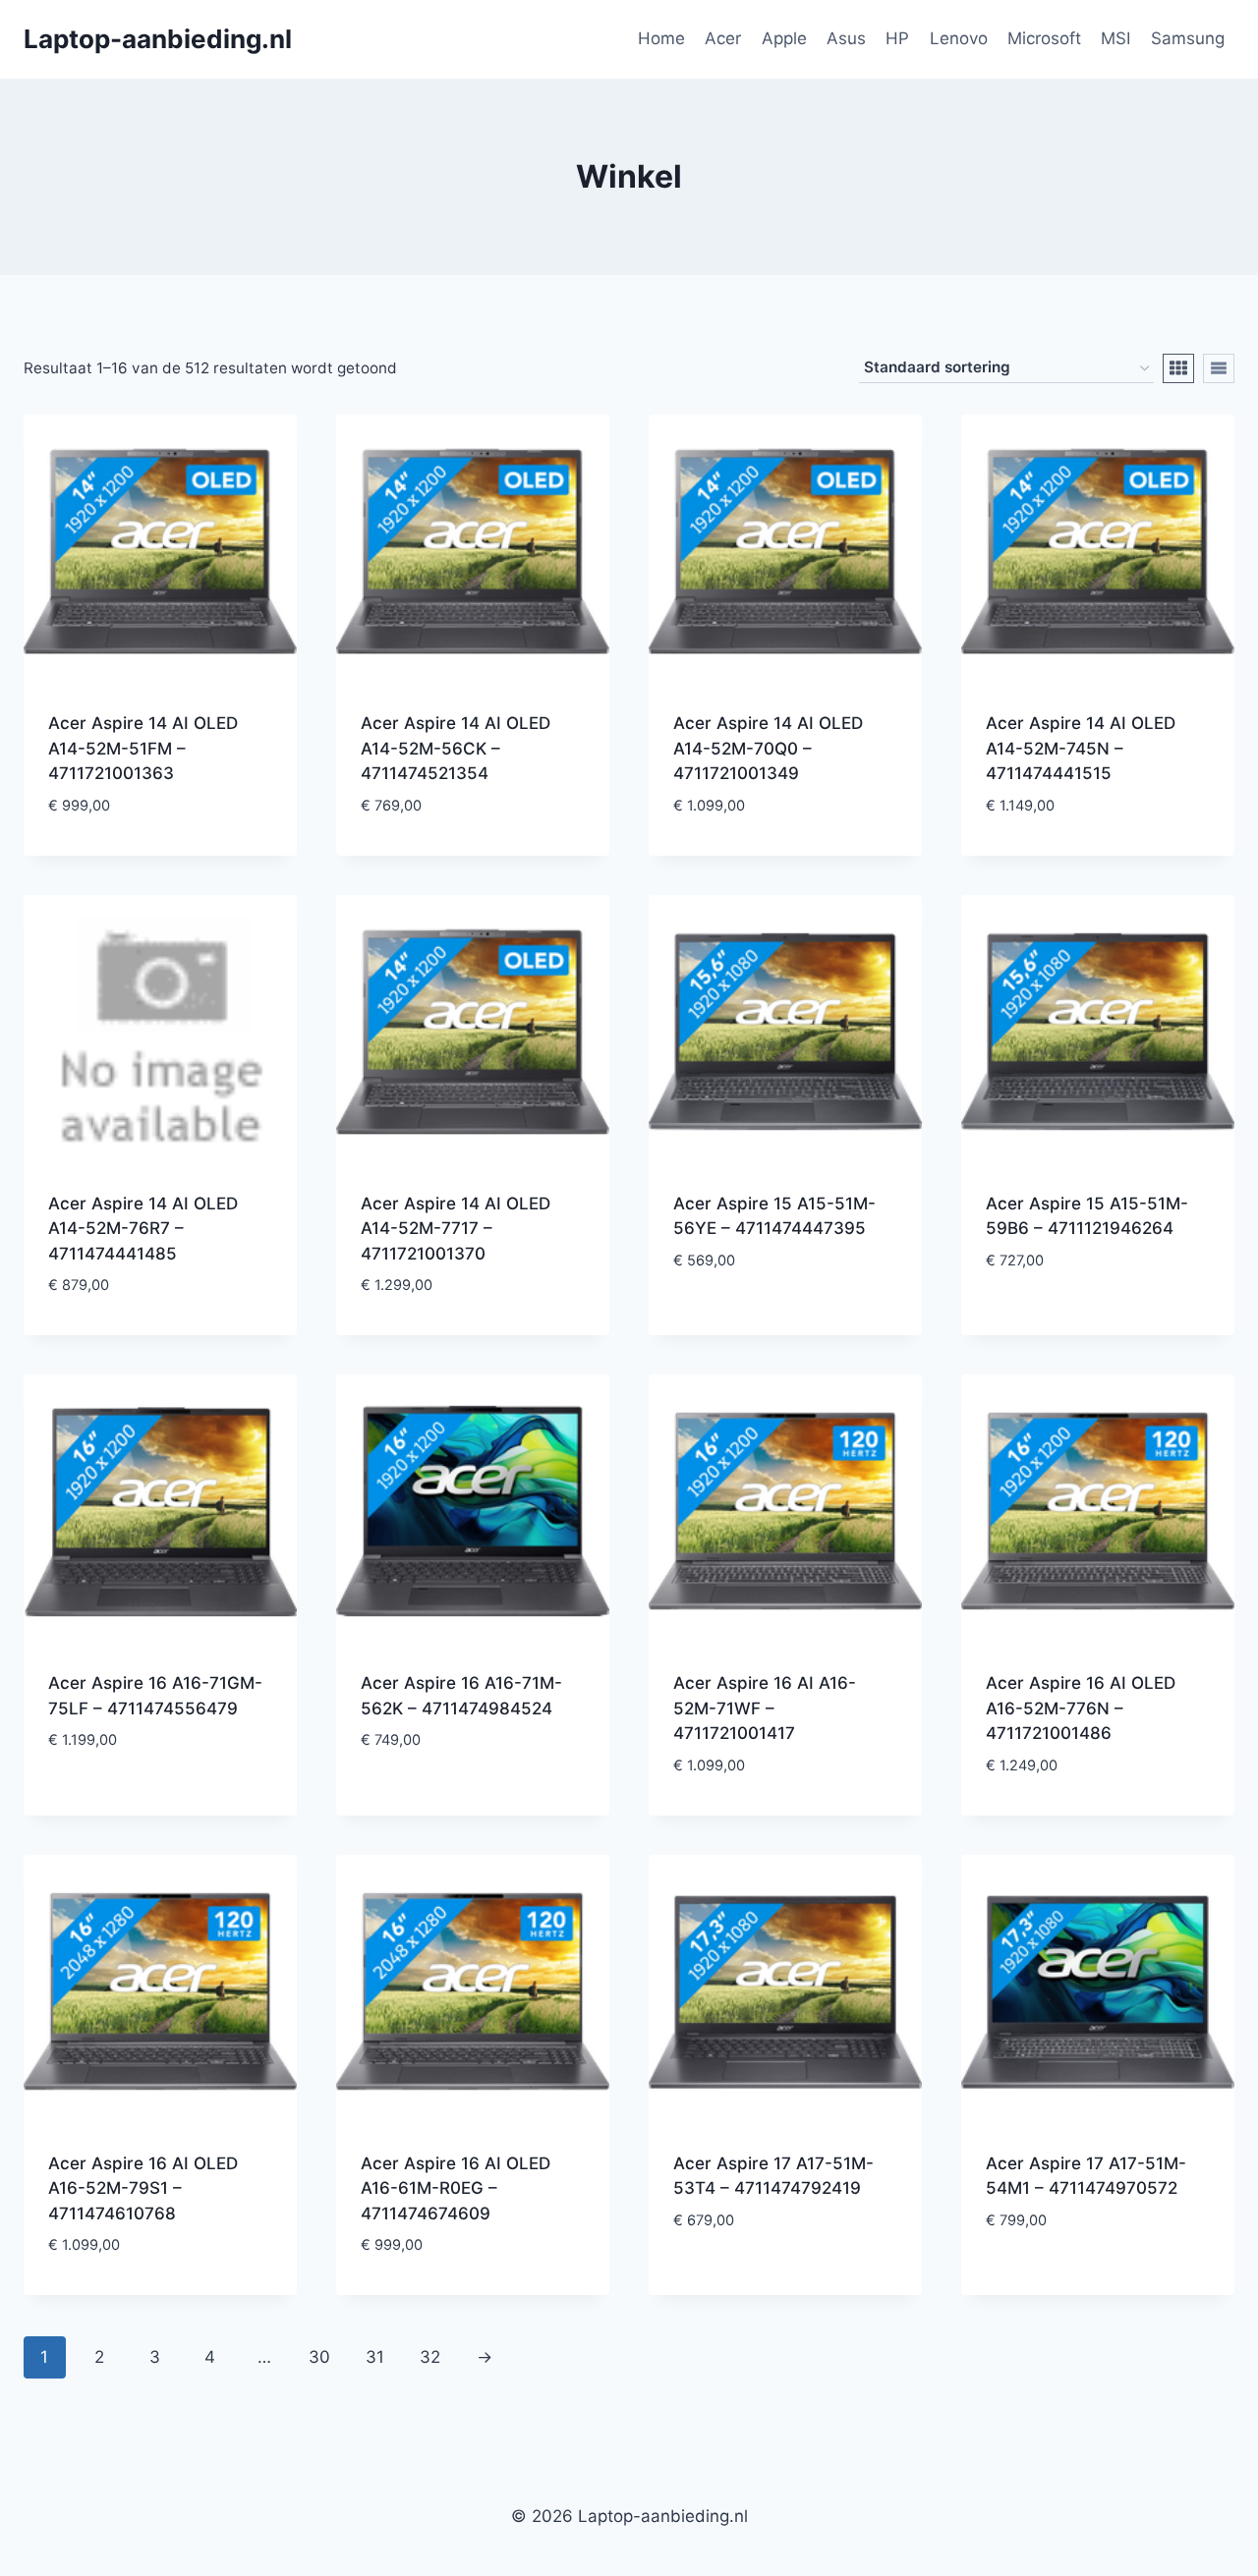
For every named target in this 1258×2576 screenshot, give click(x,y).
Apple (784, 38)
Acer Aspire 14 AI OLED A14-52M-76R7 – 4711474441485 (143, 1229)
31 (375, 2357)
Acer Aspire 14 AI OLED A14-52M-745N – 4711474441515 (1081, 748)
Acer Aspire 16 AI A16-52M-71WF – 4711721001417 (765, 1708)
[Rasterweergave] (1178, 368)
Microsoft (1044, 38)
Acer (723, 38)
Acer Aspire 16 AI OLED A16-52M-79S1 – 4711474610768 (143, 2188)
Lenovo (959, 38)
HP (897, 38)
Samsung (1188, 38)
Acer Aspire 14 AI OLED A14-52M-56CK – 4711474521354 (456, 748)
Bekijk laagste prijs (785, 1320)
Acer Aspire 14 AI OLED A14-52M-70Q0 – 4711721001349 (768, 748)
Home (661, 38)
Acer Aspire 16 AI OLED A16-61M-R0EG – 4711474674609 (456, 2188)
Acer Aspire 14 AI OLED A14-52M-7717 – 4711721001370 (456, 1229)
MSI (1115, 38)
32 (430, 2357)
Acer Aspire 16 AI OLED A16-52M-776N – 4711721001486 (1081, 1708)
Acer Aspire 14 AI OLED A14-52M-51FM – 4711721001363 (143, 748)
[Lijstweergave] (1219, 368)
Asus (846, 38)
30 (319, 2357)
